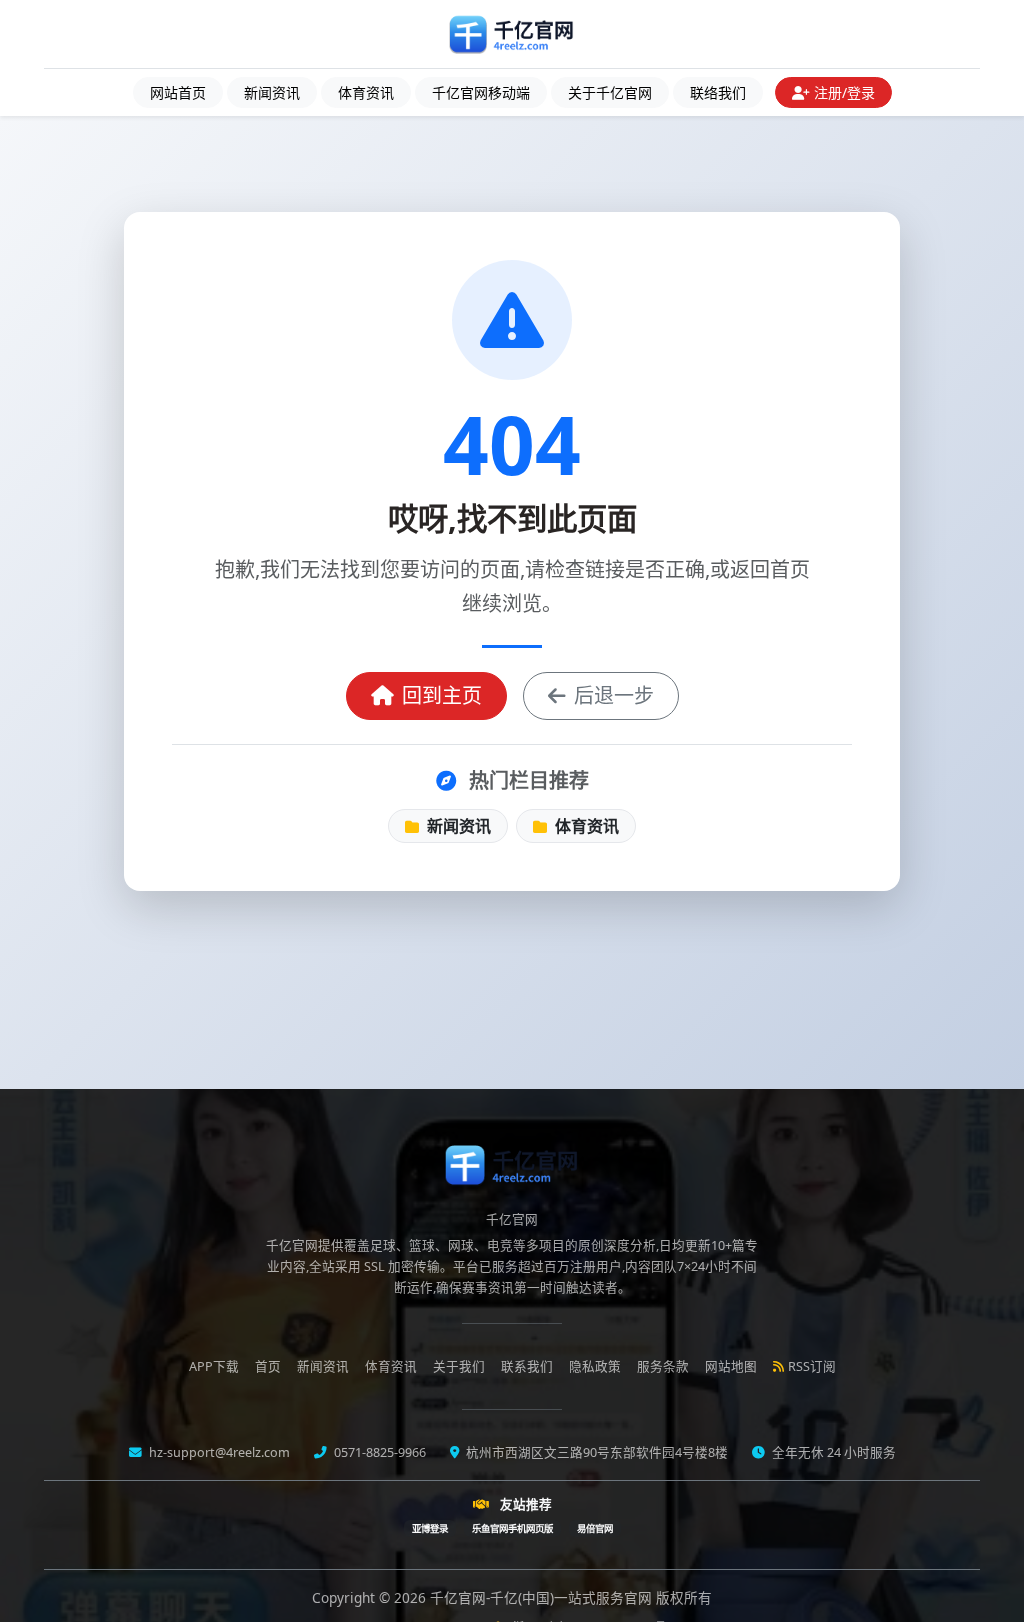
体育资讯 (366, 92)
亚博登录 (430, 1528)
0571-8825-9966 (378, 1452)
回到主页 (442, 695)
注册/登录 (844, 92)
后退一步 (614, 695)
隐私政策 (595, 1366)
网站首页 (178, 92)
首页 (268, 1366)
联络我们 (718, 92)
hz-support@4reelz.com (218, 1452)
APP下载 (214, 1366)
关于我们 (459, 1366)
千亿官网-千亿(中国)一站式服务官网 (543, 1597)
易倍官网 (595, 1528)
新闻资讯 (272, 92)
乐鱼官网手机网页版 (512, 1528)
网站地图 (731, 1366)
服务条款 (663, 1366)
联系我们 (527, 1366)
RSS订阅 (812, 1366)
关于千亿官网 (610, 92)
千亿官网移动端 (481, 92)
